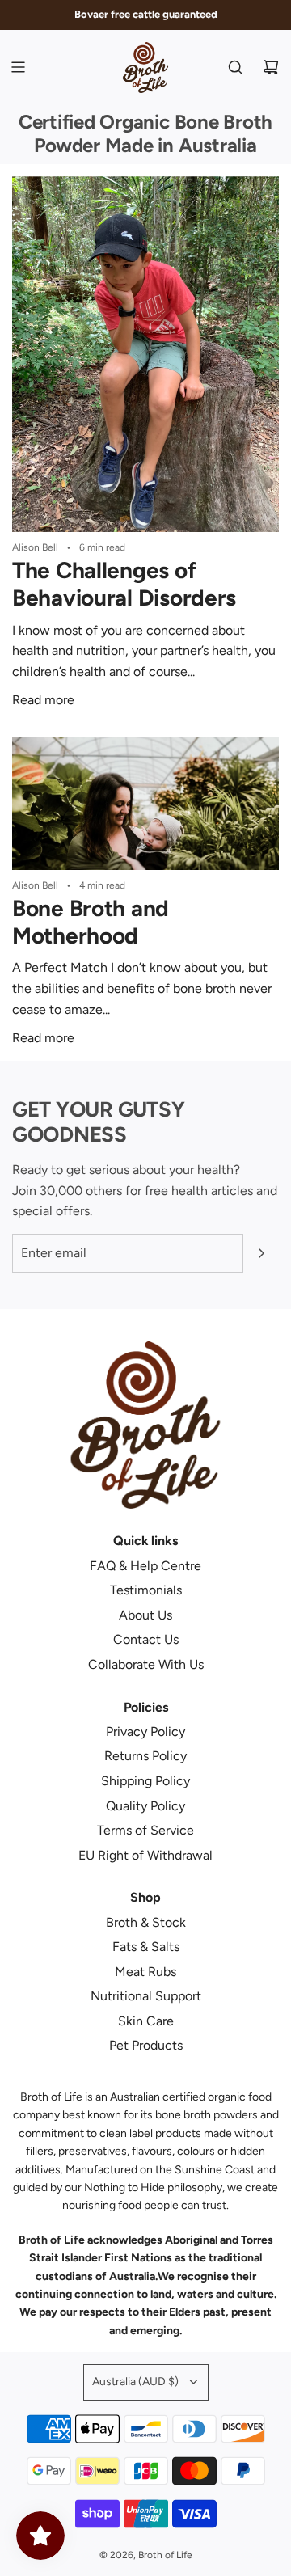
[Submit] (261, 1253)
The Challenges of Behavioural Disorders (124, 584)
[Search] (235, 67)
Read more (43, 700)
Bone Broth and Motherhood (91, 922)
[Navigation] (18, 67)
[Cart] (271, 67)
